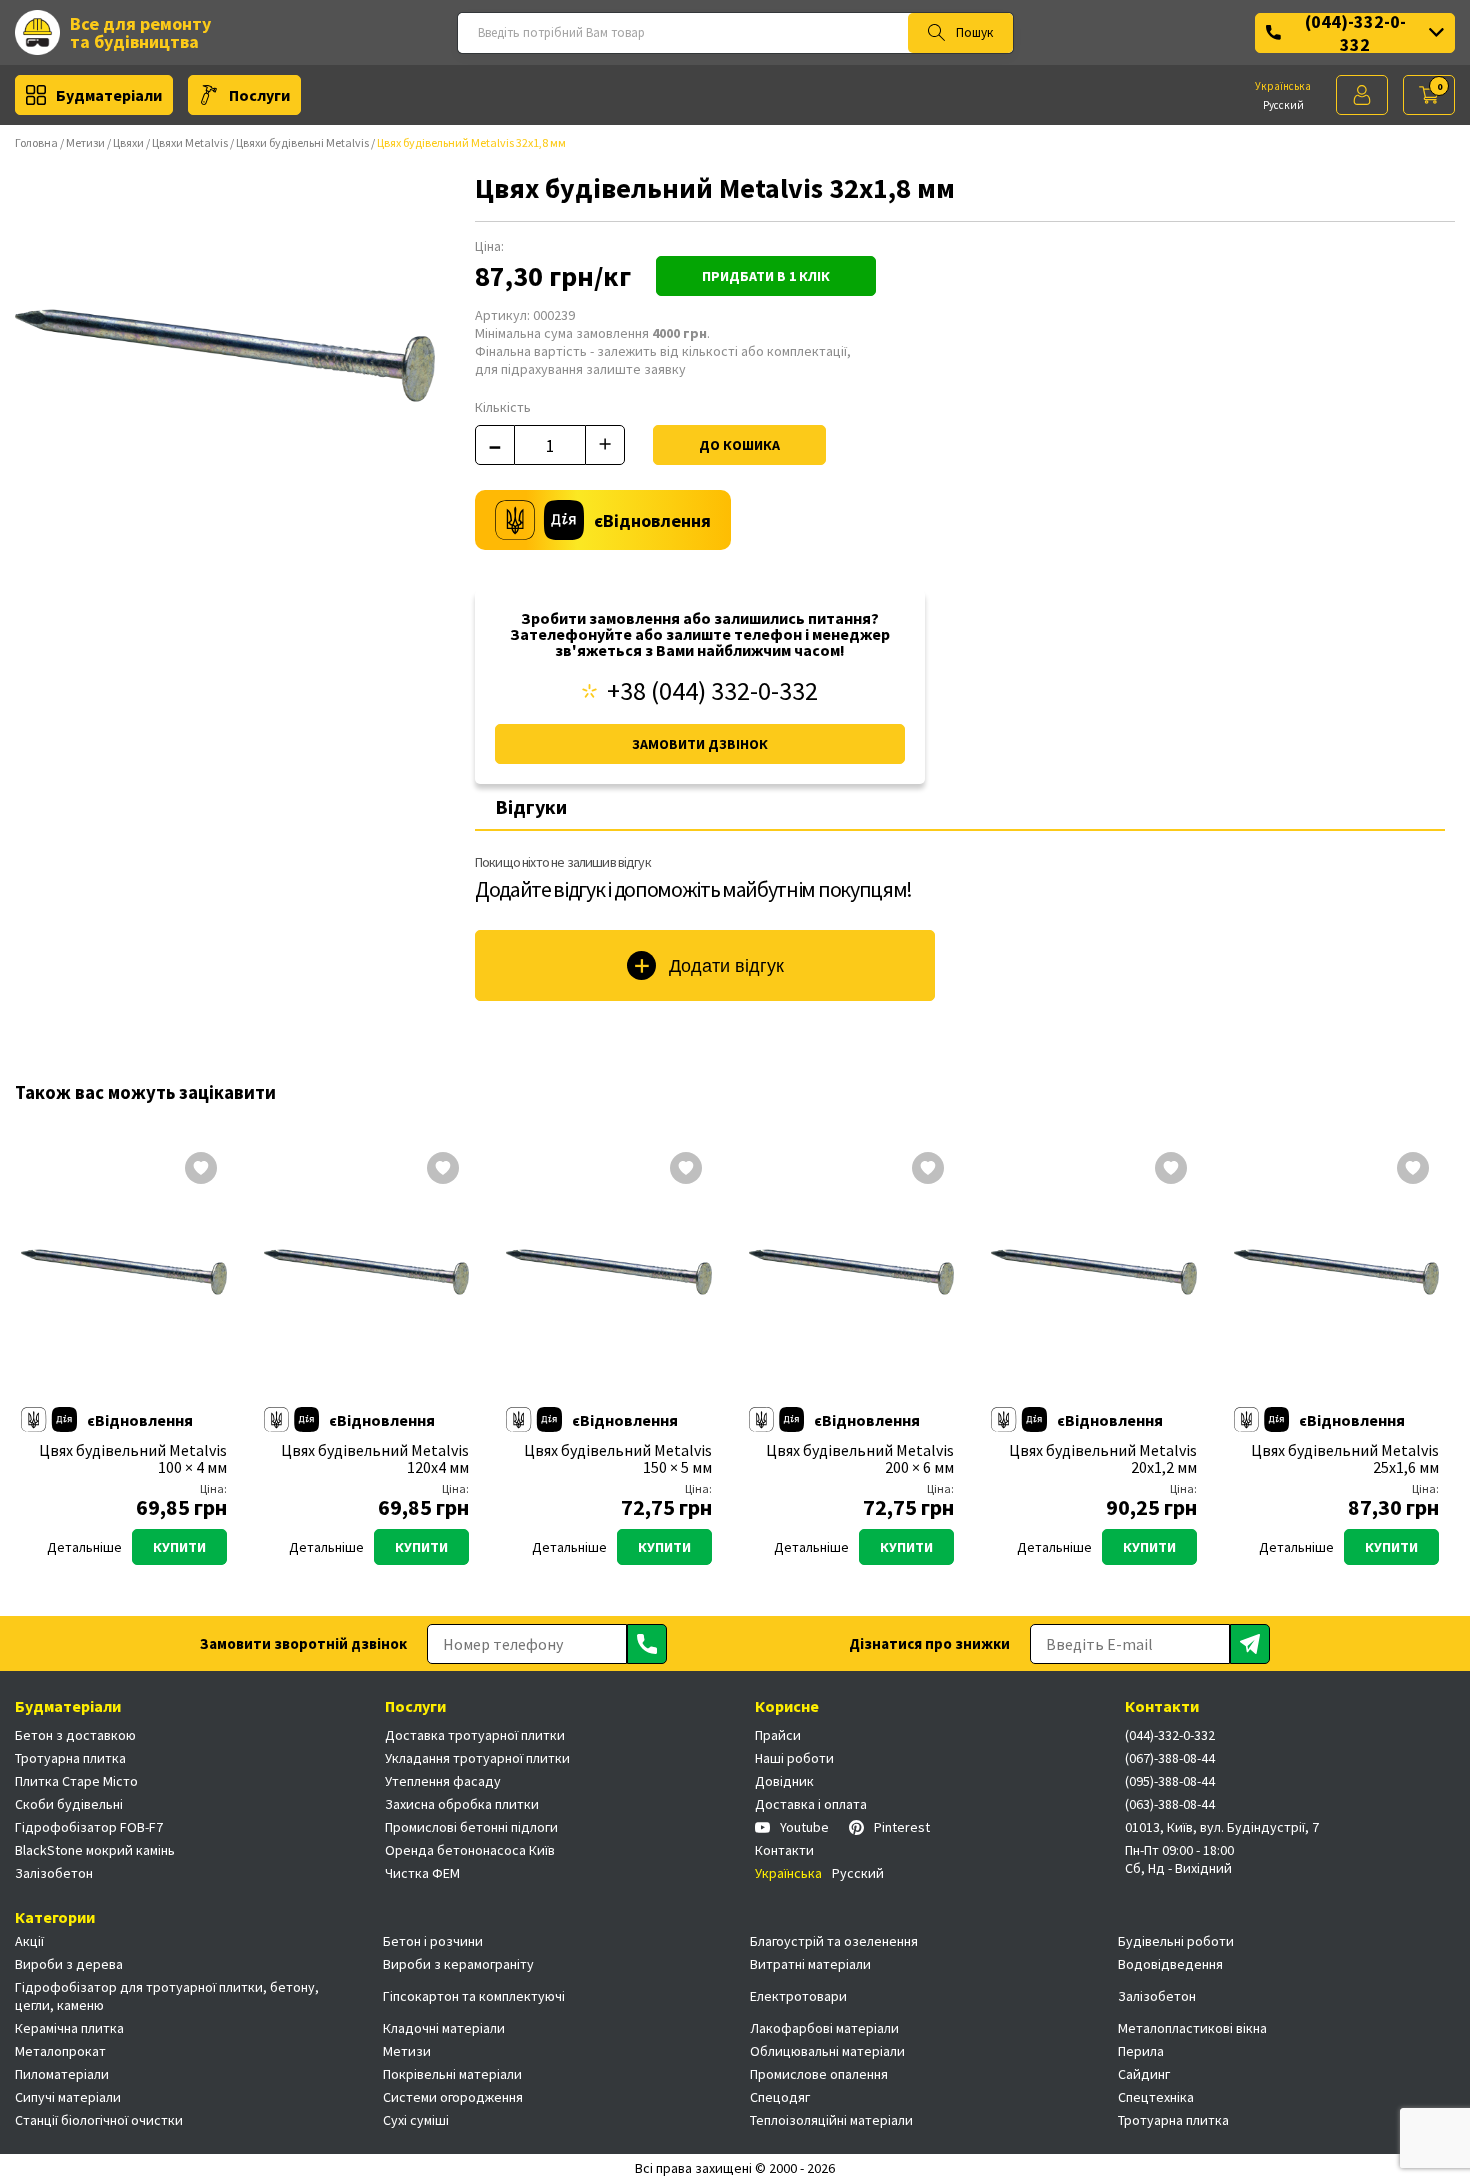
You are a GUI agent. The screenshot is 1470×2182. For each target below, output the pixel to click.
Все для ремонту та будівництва (140, 32)
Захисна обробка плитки (462, 1804)
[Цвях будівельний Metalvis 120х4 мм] (367, 1272)
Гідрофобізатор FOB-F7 (89, 1827)
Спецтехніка (1156, 2097)
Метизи (85, 142)
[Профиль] (1362, 95)
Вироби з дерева (69, 1964)
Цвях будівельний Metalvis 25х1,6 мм (1345, 1459)
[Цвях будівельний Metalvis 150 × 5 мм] (609, 1272)
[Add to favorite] (201, 1170)
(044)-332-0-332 (1355, 33)
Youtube (804, 1827)
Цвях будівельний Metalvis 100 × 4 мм (133, 1459)
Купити (179, 1547)
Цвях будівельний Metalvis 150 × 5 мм (618, 1459)
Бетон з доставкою (75, 1735)
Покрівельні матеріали (452, 2074)
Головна (36, 142)
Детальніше (84, 1547)
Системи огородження (453, 2097)
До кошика (739, 445)
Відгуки (531, 806)
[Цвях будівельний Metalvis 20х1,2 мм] (1094, 1272)
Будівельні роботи (1176, 1941)
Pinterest (902, 1827)
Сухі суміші (416, 2120)
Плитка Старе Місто (76, 1781)
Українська (1283, 86)
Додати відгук (726, 966)
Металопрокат (60, 2051)
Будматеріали (109, 95)
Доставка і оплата (811, 1804)
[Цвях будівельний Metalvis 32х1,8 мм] (225, 355)
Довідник (784, 1781)
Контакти (784, 1850)
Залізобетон (54, 1873)
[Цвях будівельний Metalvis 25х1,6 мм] (1337, 1272)
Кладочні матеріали (444, 2028)
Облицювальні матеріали (827, 2051)
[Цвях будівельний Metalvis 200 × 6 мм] (852, 1272)
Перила (1141, 2051)
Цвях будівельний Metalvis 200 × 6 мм (860, 1459)
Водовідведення (1170, 1964)
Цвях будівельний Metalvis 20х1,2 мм (1103, 1459)
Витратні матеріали (810, 1964)
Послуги (259, 95)
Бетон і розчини (433, 1941)
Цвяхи (128, 142)
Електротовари (798, 1996)
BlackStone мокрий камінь (95, 1850)
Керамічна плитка (69, 2028)
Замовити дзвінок (700, 744)
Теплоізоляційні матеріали (831, 2120)
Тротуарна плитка (70, 1758)
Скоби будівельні (69, 1804)
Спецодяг (780, 2097)
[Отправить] (647, 1644)
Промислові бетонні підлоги (471, 1827)
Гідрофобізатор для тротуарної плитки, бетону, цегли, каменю (167, 1996)
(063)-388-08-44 (1170, 1804)
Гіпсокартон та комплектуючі (474, 1996)
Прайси (778, 1735)
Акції (29, 1941)
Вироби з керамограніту (458, 1964)
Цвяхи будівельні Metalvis (302, 142)
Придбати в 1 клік (766, 276)
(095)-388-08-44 (1170, 1781)
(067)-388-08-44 (1170, 1758)
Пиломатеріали (62, 2074)
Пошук (974, 32)
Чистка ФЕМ (422, 1873)
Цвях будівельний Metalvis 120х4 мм (375, 1459)
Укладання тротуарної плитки (477, 1758)
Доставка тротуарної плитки (475, 1735)
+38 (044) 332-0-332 (712, 691)
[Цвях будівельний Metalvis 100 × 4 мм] (124, 1272)
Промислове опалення (819, 2074)
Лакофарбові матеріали (824, 2028)
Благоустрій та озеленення (834, 1941)
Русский (1283, 105)
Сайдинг (1144, 2074)
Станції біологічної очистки (99, 2120)
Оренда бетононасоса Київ (470, 1850)
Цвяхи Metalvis (190, 142)
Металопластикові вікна (1192, 2028)
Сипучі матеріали (68, 2097)
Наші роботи (794, 1758)
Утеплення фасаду (443, 1781)
